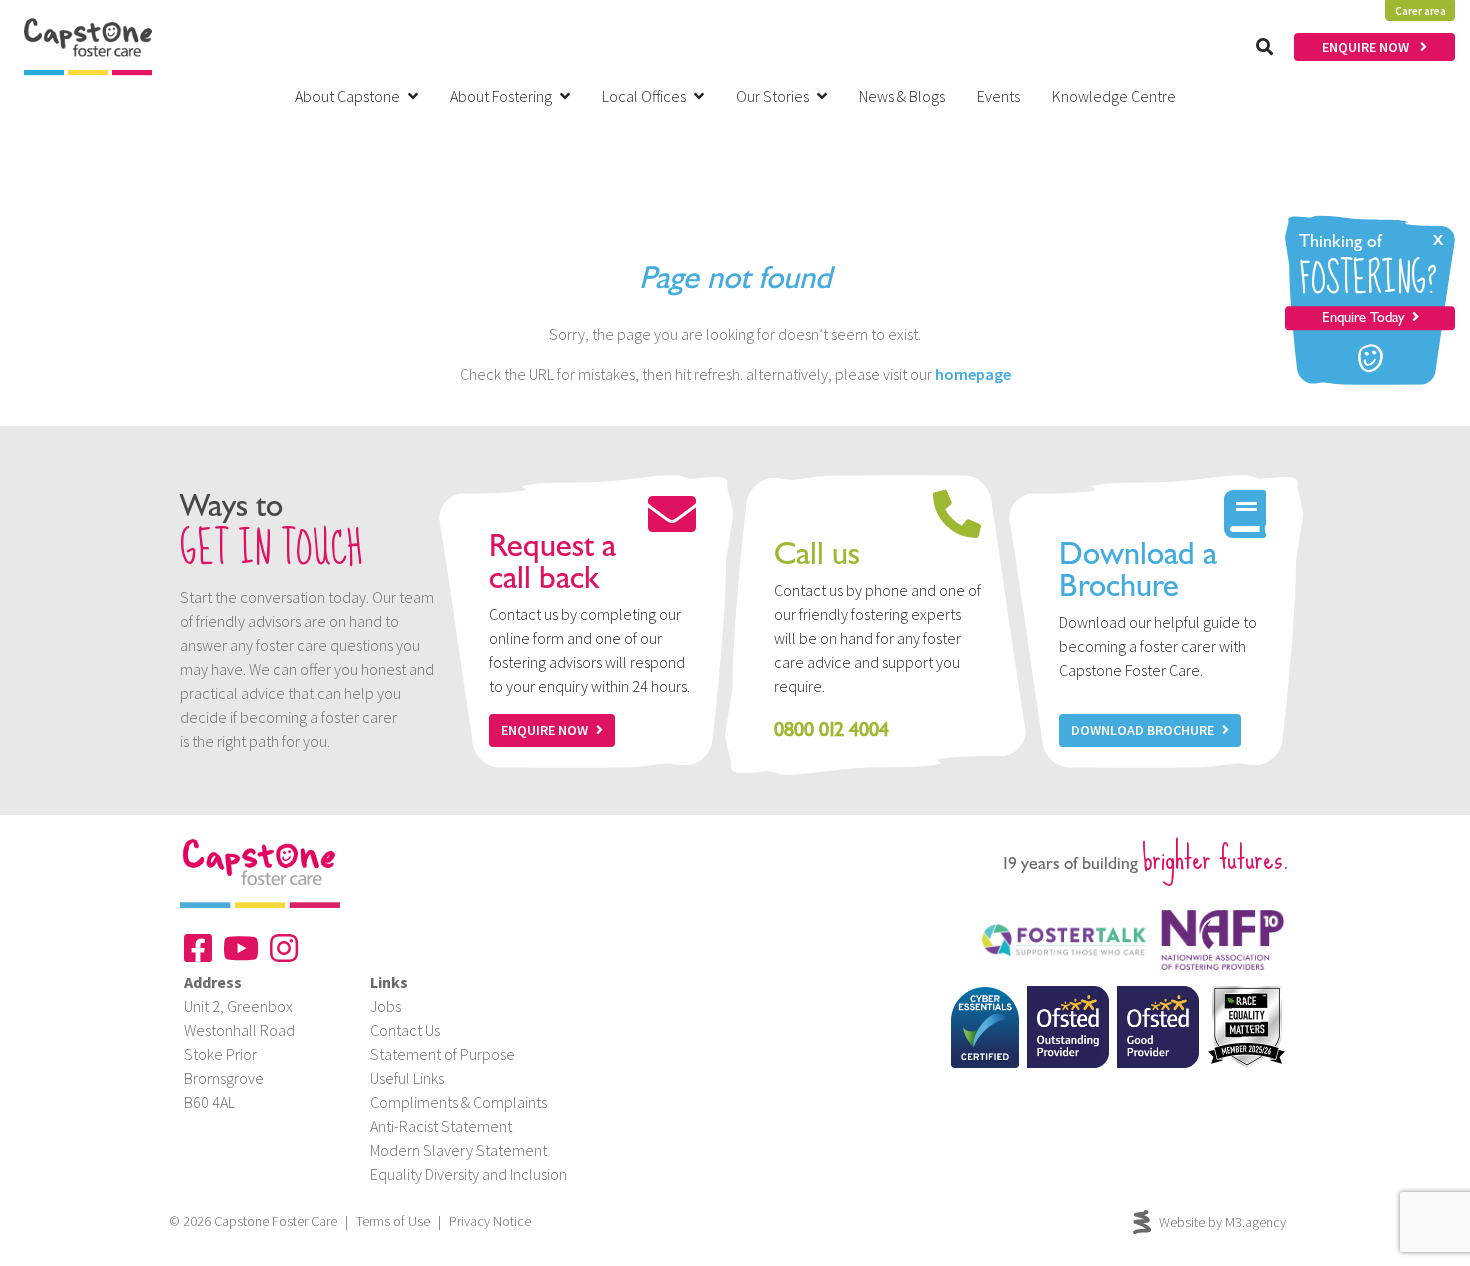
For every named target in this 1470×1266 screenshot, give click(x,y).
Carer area (1420, 11)
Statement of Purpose (442, 1054)
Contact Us (405, 1030)
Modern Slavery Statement (458, 1150)
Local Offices (644, 96)
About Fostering (501, 96)
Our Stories (772, 96)
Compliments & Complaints (458, 1102)
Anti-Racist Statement (441, 1126)
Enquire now (544, 730)
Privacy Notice (490, 1221)
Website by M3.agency (1222, 1222)
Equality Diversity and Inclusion (468, 1174)
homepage (973, 374)
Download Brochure (1142, 730)
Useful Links (407, 1078)
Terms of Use (393, 1221)
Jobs (385, 1006)
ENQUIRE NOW (1367, 47)
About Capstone (347, 96)
